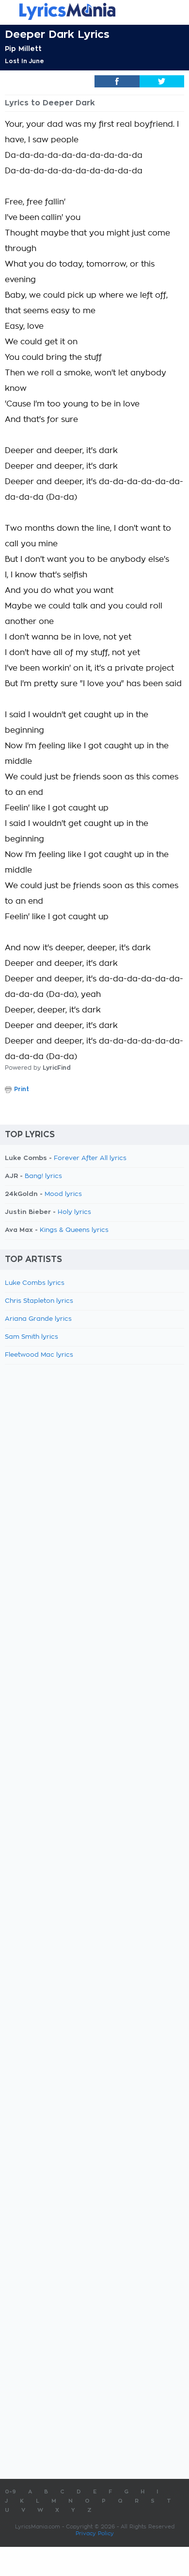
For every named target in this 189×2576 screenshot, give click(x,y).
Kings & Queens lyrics (74, 1230)
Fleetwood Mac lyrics (39, 1355)
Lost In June (24, 61)
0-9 (10, 2492)
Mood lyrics (63, 1194)
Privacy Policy (95, 2534)
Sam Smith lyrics (31, 1337)
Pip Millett (23, 49)
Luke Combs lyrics (35, 1283)
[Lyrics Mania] (94, 11)
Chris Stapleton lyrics (39, 1301)
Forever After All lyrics (90, 1158)
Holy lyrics (74, 1212)
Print (22, 1089)
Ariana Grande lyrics (38, 1319)
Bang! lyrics (43, 1176)
